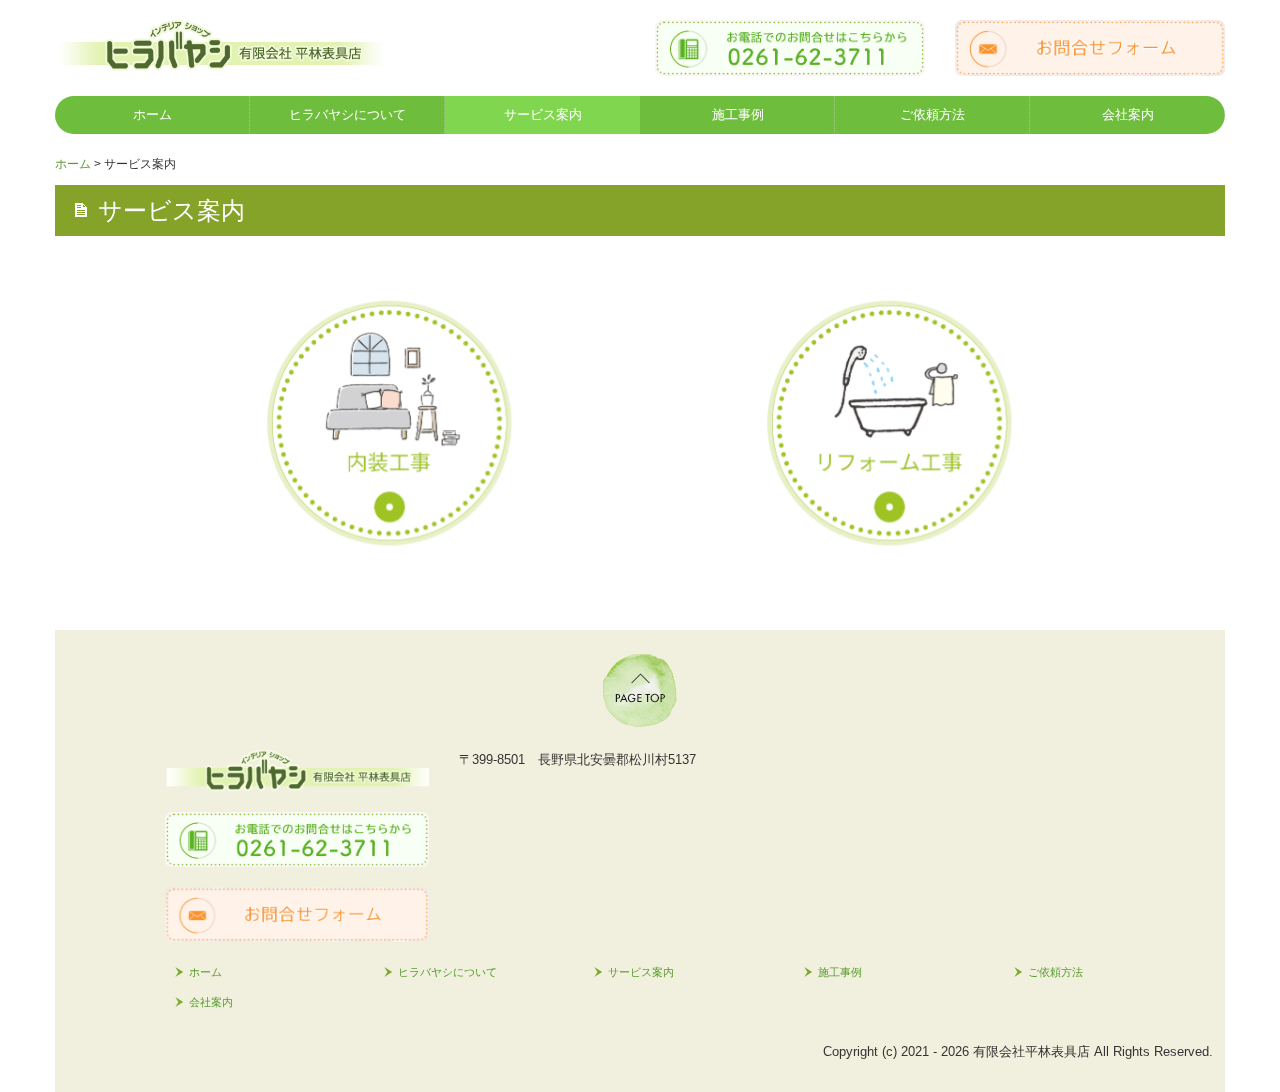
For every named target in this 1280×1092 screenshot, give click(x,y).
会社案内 (1128, 114)
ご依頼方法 (932, 114)
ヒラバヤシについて (347, 114)
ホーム (152, 114)
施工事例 (738, 114)
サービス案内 (543, 114)
